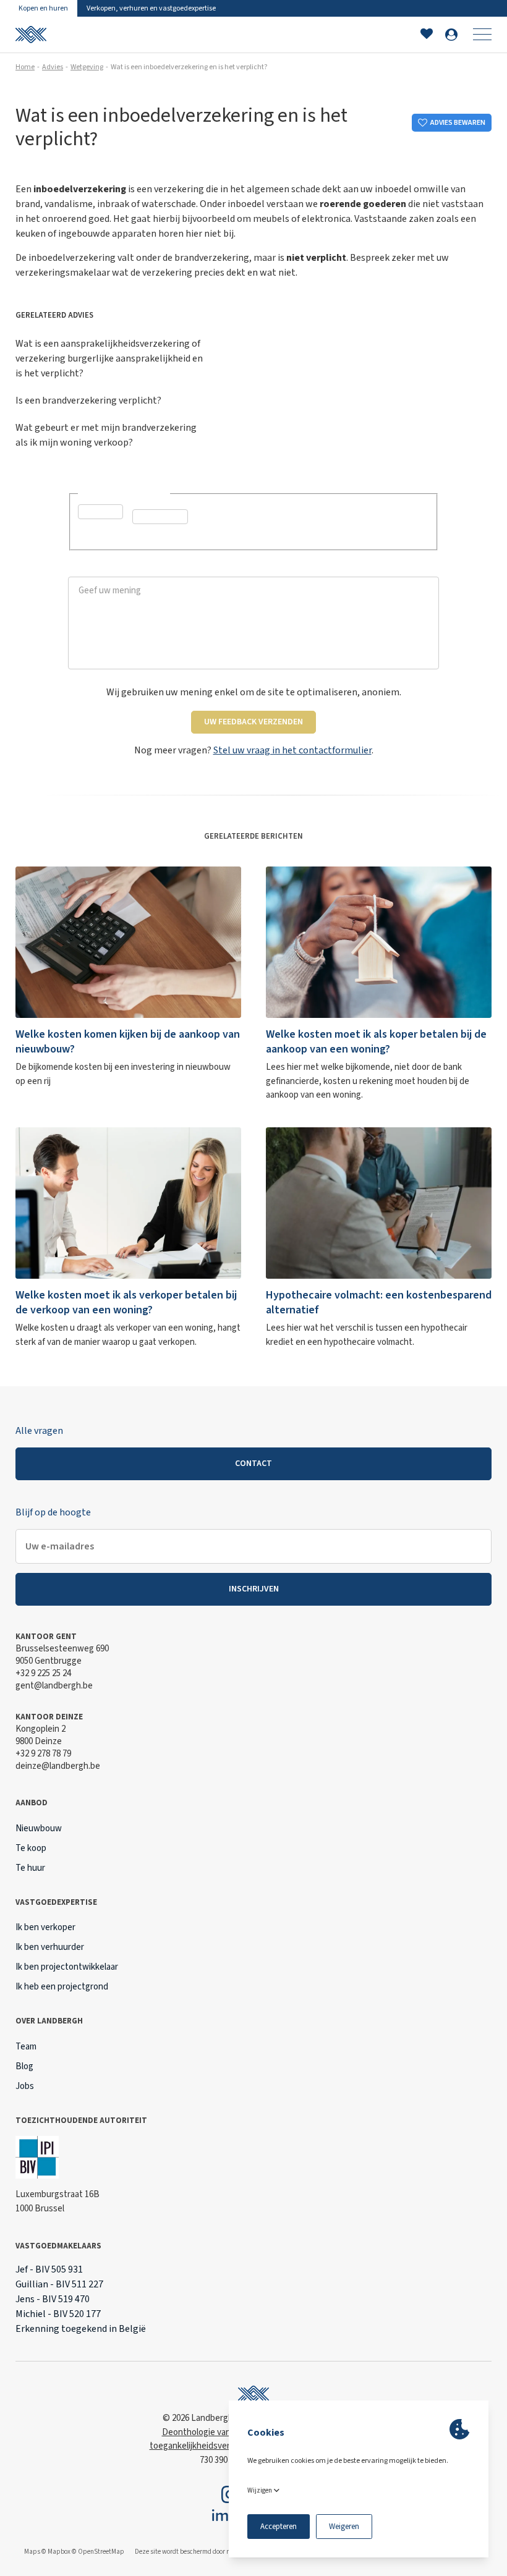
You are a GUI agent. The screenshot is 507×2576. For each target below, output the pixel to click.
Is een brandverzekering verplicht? (88, 400)
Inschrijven (254, 1589)
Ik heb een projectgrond (62, 1987)
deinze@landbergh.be (58, 1766)
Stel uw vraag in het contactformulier (292, 750)
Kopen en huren (43, 8)
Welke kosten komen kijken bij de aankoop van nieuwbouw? (128, 1042)
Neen (157, 536)
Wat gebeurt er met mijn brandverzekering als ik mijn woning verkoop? (106, 435)
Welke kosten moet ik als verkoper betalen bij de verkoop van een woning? (126, 1303)
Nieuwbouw (39, 1828)
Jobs (25, 2086)
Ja (98, 532)
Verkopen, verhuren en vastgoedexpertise (151, 8)
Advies (53, 67)
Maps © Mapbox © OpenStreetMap (74, 2552)
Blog (24, 2066)
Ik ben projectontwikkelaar (67, 1967)
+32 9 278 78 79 (43, 1754)
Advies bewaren (458, 123)
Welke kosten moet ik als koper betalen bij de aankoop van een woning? (376, 1042)
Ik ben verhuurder (50, 1947)
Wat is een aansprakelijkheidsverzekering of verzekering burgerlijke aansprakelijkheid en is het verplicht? (109, 358)
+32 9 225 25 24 (43, 1673)
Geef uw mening (102, 570)
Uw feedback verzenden (253, 722)
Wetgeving (87, 67)
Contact (253, 1464)
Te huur (30, 1868)
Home (25, 67)
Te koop (31, 1848)
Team (26, 2047)
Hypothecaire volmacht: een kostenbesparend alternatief (379, 1303)
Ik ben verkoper (45, 1927)
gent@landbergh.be (54, 1686)
